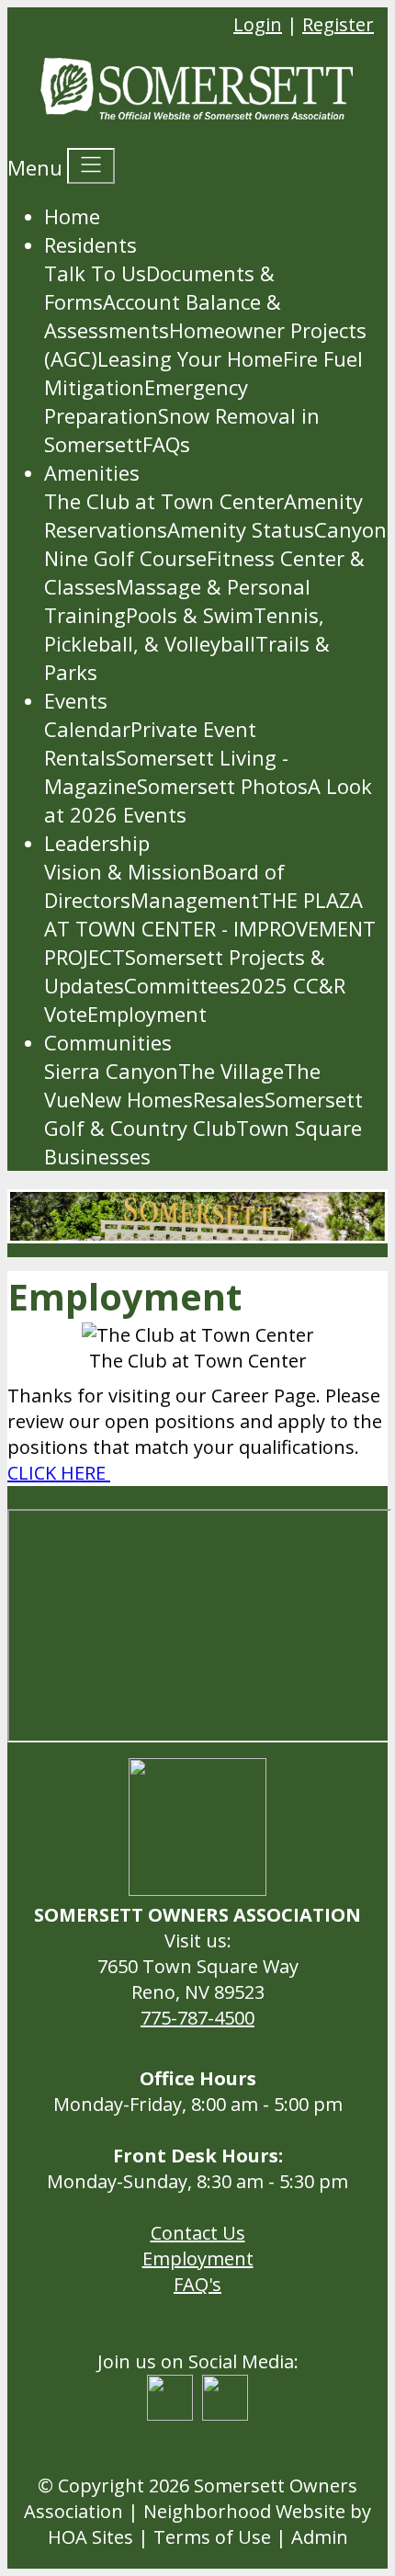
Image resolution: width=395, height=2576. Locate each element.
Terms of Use (212, 2537)
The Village (231, 1071)
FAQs (166, 444)
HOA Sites (90, 2537)
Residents (90, 244)
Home (72, 216)
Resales (229, 1099)
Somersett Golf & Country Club (203, 1113)
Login (258, 24)
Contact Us (198, 2233)
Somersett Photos (222, 786)
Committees (182, 985)
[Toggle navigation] (91, 166)
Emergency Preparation (146, 401)
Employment (147, 1014)
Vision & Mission (123, 871)
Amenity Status (241, 529)
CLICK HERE (59, 1473)
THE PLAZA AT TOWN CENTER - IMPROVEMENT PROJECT (210, 928)
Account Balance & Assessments (163, 316)
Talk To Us (95, 273)
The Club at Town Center (164, 501)
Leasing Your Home (190, 358)
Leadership (97, 843)
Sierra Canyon (111, 1071)
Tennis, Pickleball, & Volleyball (184, 629)
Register (338, 24)
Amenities (92, 472)
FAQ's (197, 2284)
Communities (108, 1042)
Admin (320, 2537)
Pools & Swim (190, 615)
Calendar (87, 729)
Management (195, 900)
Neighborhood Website (244, 2511)
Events (76, 700)
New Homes (136, 1099)
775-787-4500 (197, 2018)
